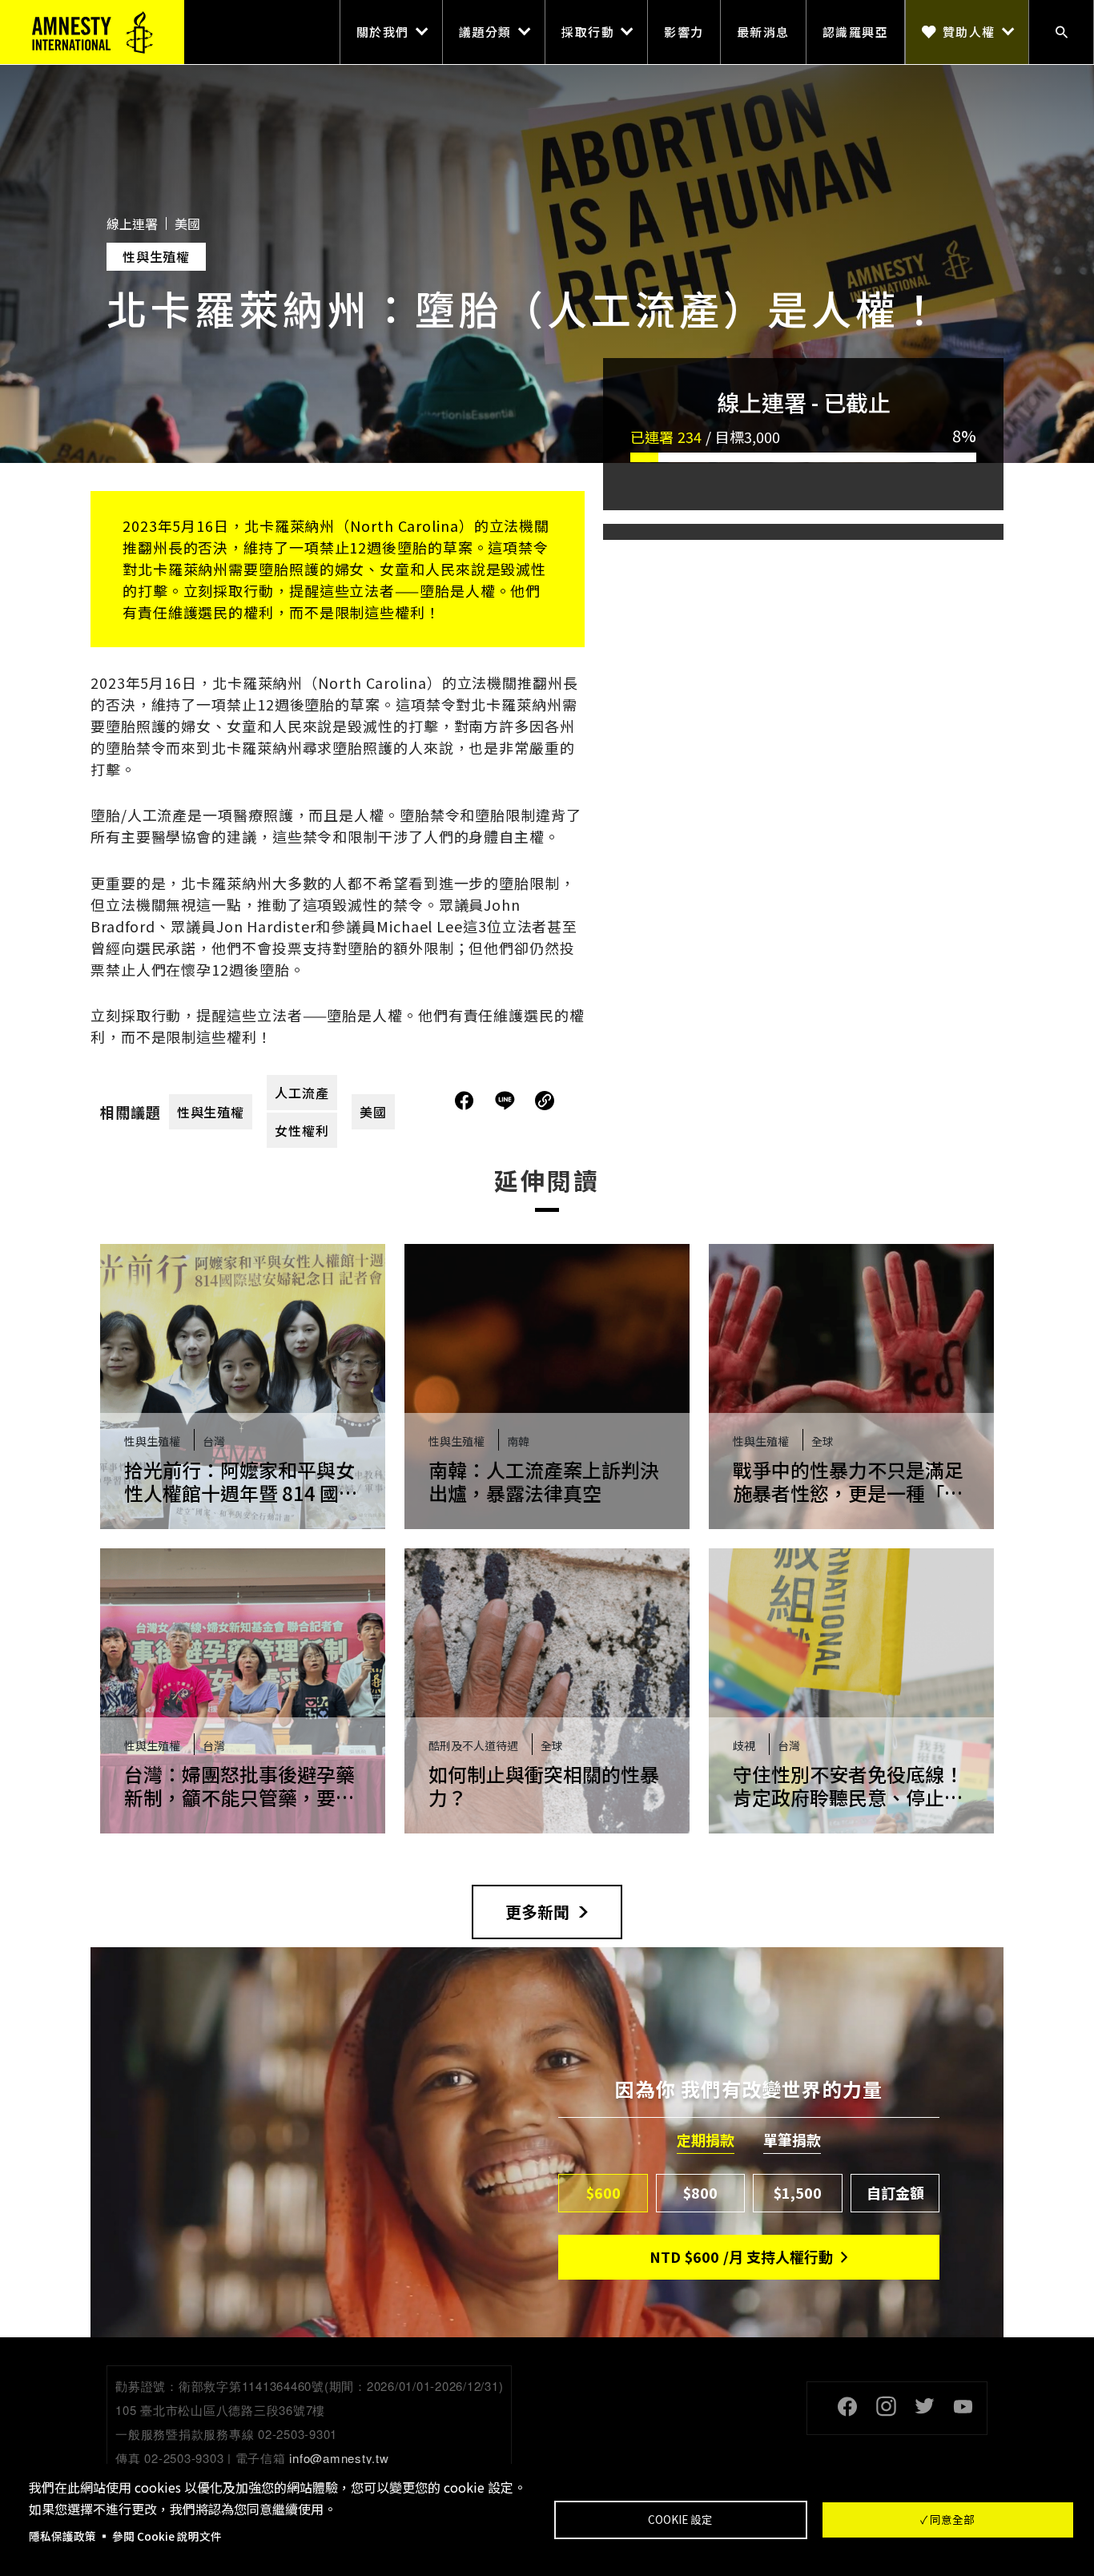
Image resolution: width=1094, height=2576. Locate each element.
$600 (603, 2192)
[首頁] (92, 32)
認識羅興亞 (856, 32)
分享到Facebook (465, 1101)
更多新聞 (537, 1912)
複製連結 (545, 1101)
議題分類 (485, 32)
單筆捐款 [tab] (792, 2140)
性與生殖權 (211, 1112)
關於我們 (383, 32)
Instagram (886, 2406)
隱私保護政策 (62, 2536)
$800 (700, 2192)
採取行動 (588, 32)
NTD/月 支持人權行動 (741, 2256)
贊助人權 (969, 32)
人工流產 (302, 1093)
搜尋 (1061, 32)
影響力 (684, 32)
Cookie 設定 (680, 2519)
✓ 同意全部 (947, 2519)
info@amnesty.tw (339, 2458)
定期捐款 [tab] (706, 2140)
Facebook (847, 2406)
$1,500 (798, 2192)
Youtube (963, 2406)
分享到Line (507, 1101)
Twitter (924, 2406)
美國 (373, 1112)
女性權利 (302, 1130)
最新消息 (763, 32)
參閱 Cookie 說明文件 (167, 2536)
